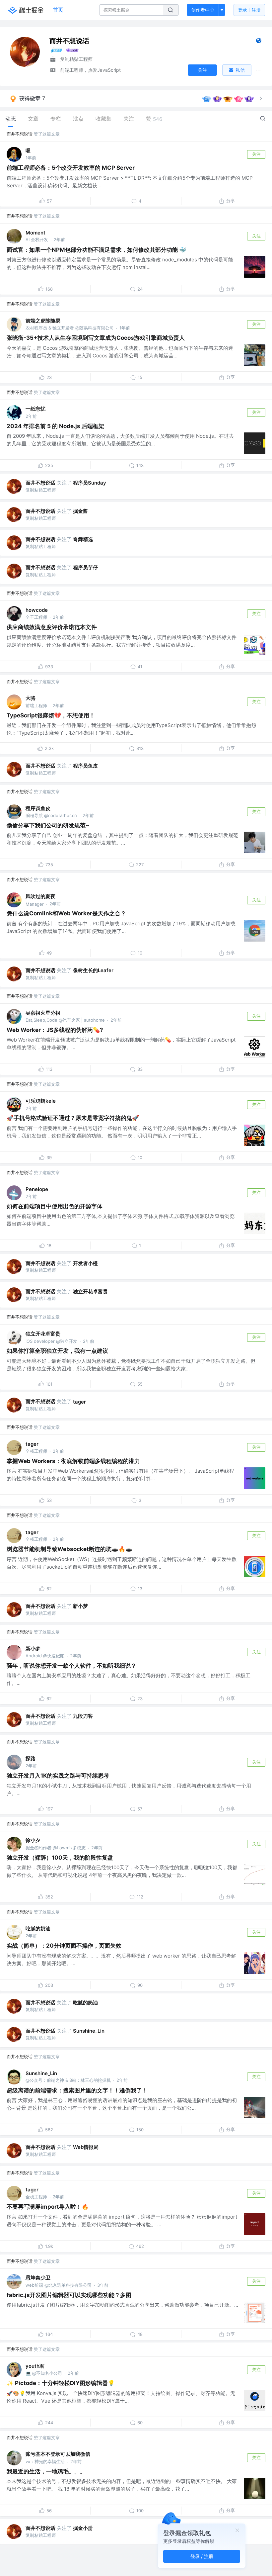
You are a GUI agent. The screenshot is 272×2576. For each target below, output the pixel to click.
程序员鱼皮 (85, 766)
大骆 (31, 698)
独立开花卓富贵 (90, 1291)
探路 (31, 1758)
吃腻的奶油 (38, 1929)
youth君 (35, 2366)
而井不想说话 (20, 134)
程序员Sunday (90, 483)
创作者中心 (203, 10)
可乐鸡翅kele (41, 1101)
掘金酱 (80, 511)
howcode (37, 610)
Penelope (37, 1189)
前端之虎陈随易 (43, 321)
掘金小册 (83, 2528)
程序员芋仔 (85, 567)
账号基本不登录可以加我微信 (58, 2454)
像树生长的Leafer (93, 970)
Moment (35, 233)
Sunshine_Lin (89, 2031)
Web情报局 (86, 2147)
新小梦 (80, 1606)
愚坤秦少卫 (38, 2278)
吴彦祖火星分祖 (43, 1013)
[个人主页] (259, 42)
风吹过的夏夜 (40, 896)
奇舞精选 (83, 539)
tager (79, 1402)
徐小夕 (33, 1840)
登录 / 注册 (202, 2556)
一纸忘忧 (35, 409)
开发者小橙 (85, 1263)
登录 (249, 10)
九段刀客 (83, 1716)
